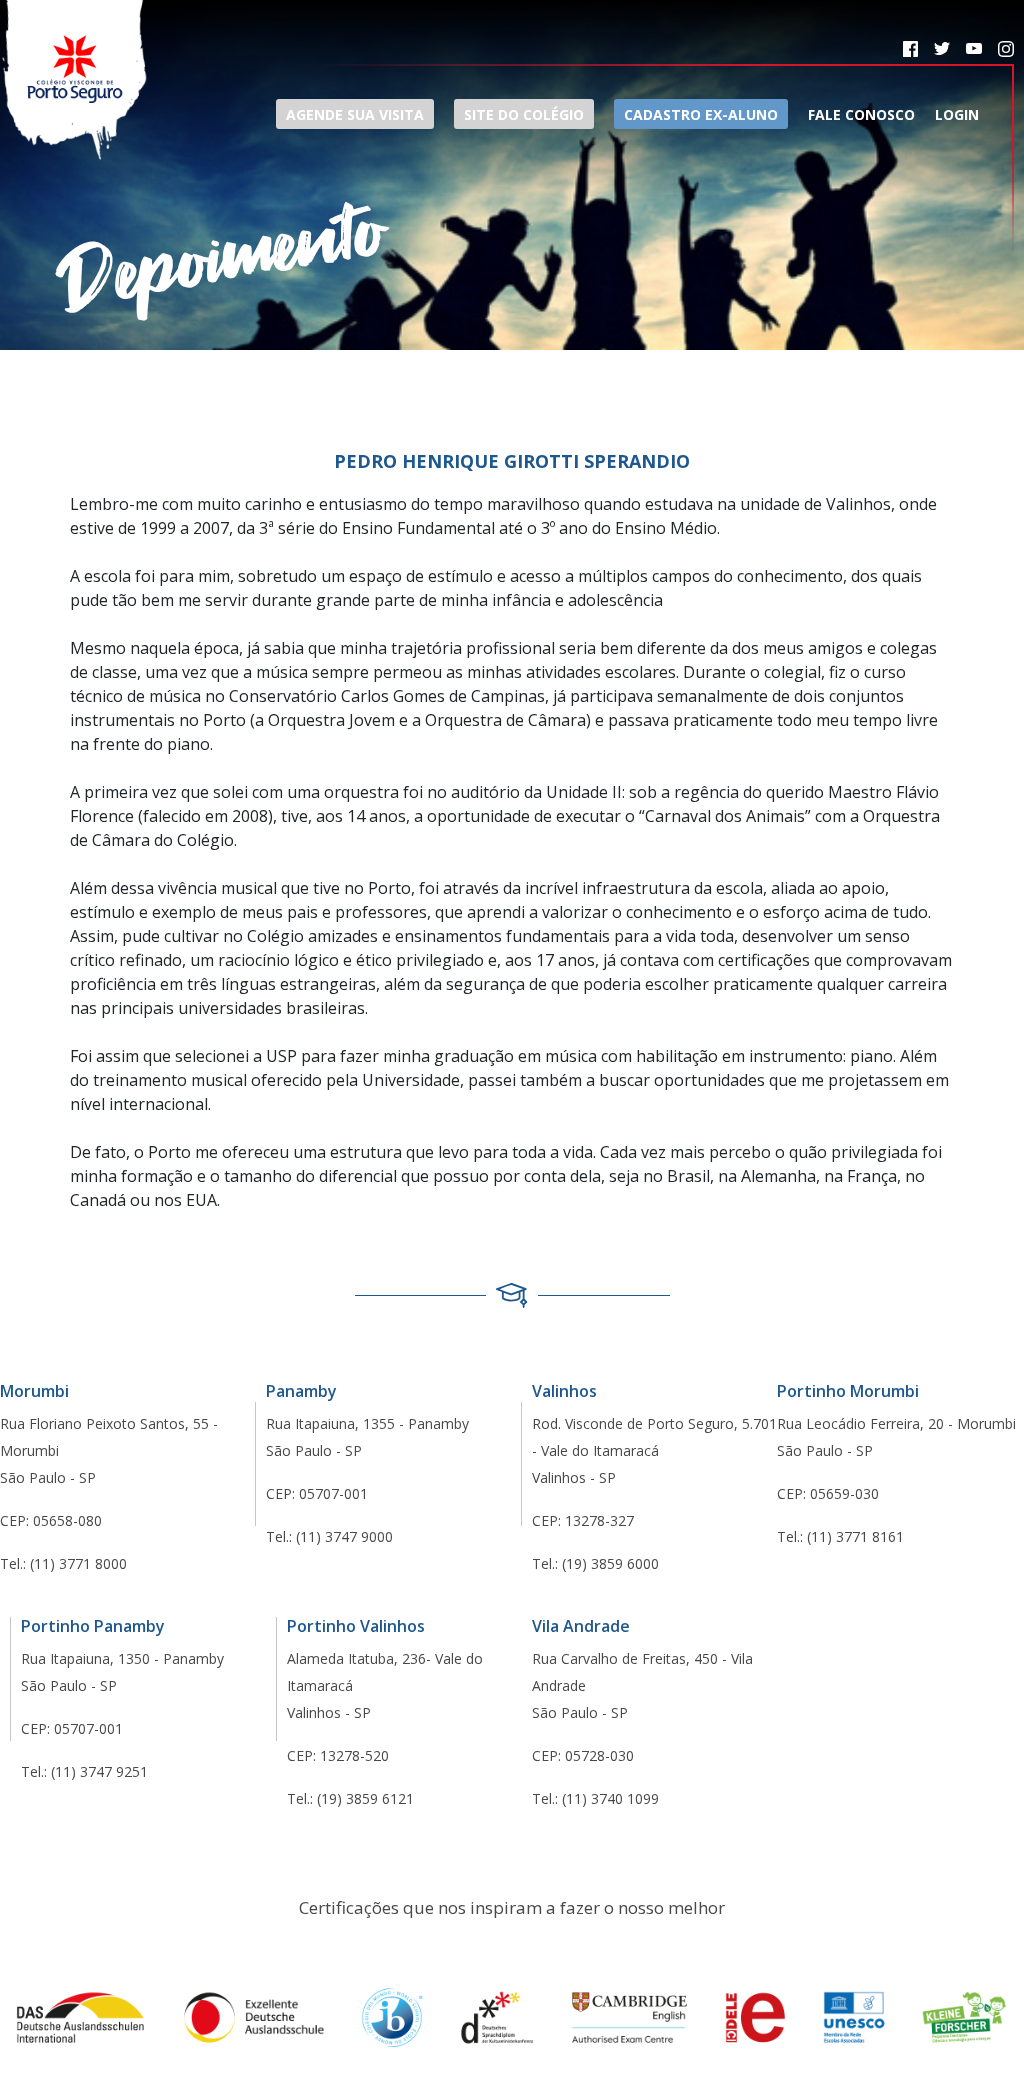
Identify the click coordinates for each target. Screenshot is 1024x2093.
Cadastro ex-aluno (701, 114)
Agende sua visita (355, 114)
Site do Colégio (524, 114)
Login (957, 114)
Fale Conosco (861, 114)
